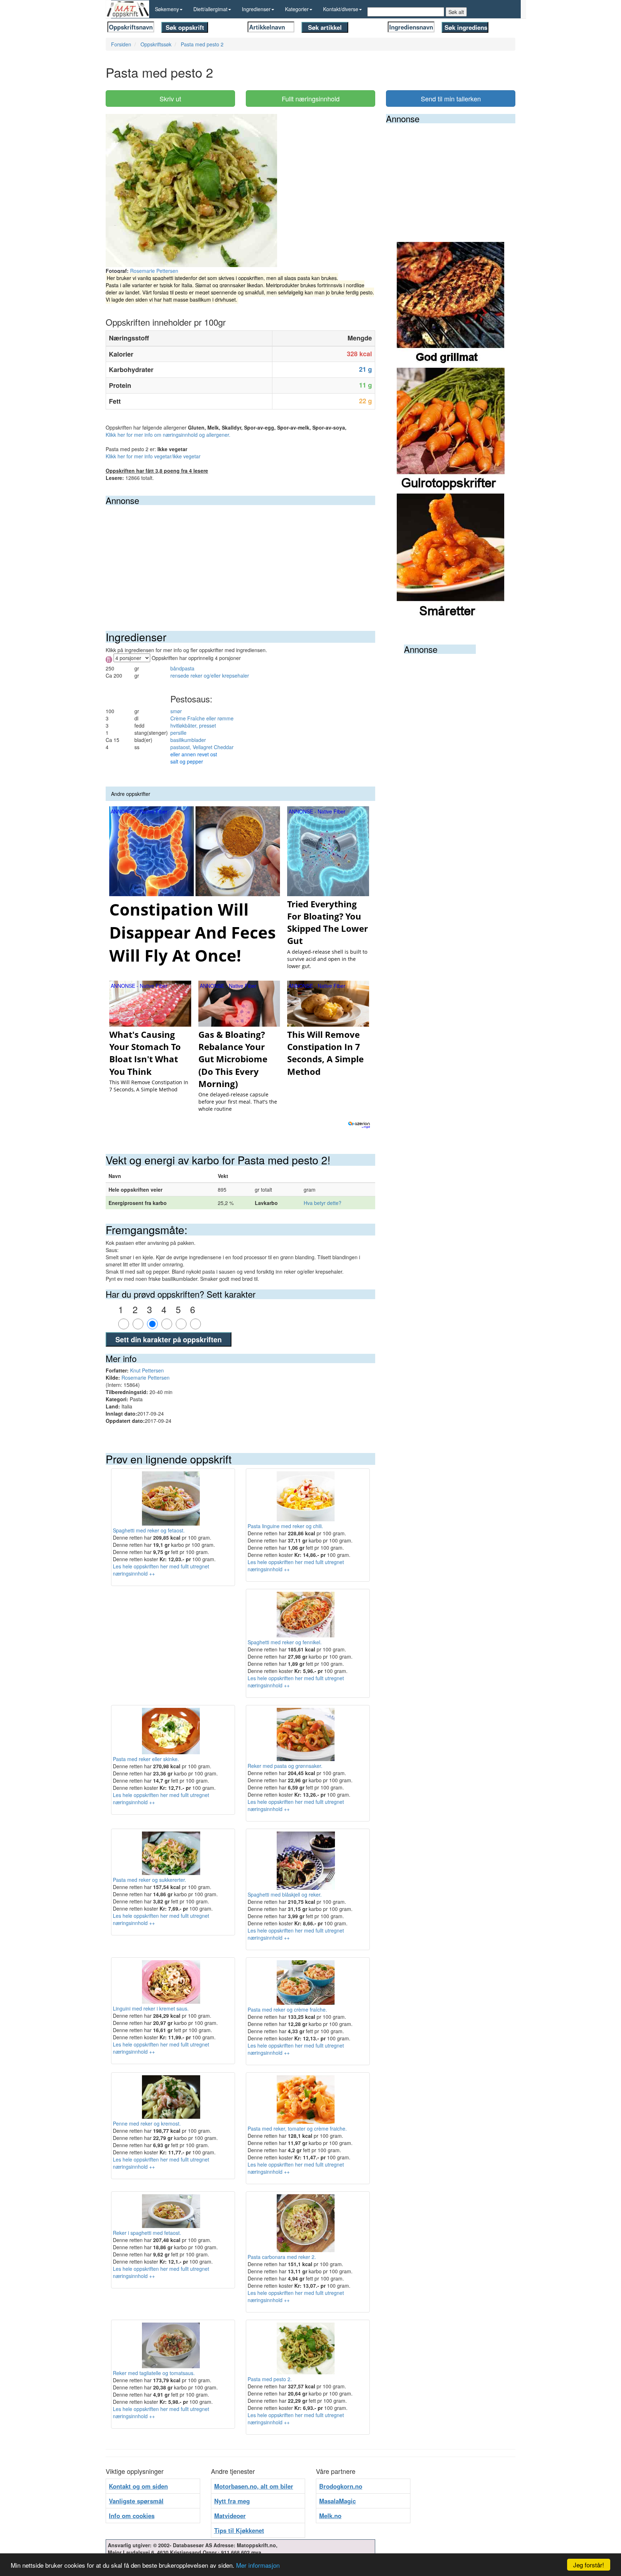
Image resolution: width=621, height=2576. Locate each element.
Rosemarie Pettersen (154, 271)
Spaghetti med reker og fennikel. (285, 1642)
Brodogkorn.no (341, 2486)
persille (178, 733)
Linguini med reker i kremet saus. (151, 2008)
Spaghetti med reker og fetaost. (149, 1530)
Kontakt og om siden (138, 2486)
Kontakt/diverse (341, 9)
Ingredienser (256, 9)
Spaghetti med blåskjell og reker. (285, 1894)
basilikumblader (188, 740)
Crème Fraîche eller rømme (202, 718)
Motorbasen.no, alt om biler (254, 2486)
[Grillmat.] (451, 304)
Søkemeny (167, 9)
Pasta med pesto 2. (270, 2379)
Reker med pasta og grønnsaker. (285, 1766)
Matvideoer (230, 2516)
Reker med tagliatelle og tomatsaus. (154, 2373)
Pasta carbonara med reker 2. (282, 2257)
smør (176, 711)
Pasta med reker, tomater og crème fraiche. (297, 2128)
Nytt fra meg (232, 2501)
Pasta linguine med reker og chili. (285, 1526)
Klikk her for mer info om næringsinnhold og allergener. (168, 435)
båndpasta (182, 668)
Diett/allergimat (210, 9)
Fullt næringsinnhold (311, 98)
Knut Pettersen (147, 1370)
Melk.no (330, 2516)
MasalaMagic (337, 2501)
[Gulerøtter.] (451, 430)
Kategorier (297, 9)
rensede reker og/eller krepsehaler (210, 675)
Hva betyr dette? (323, 1203)
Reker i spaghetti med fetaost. (147, 2233)
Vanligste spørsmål (136, 2501)
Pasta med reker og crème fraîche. (287, 2009)
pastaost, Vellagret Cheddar (202, 747)
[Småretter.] (451, 556)
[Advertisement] (240, 559)
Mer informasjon (258, 2565)
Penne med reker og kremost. (147, 2123)
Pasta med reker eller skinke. (146, 1759)
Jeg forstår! (589, 2565)
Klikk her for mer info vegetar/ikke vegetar (153, 456)
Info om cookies (132, 2516)
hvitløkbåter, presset (193, 725)
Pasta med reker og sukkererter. (149, 1880)
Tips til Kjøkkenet (239, 2530)
